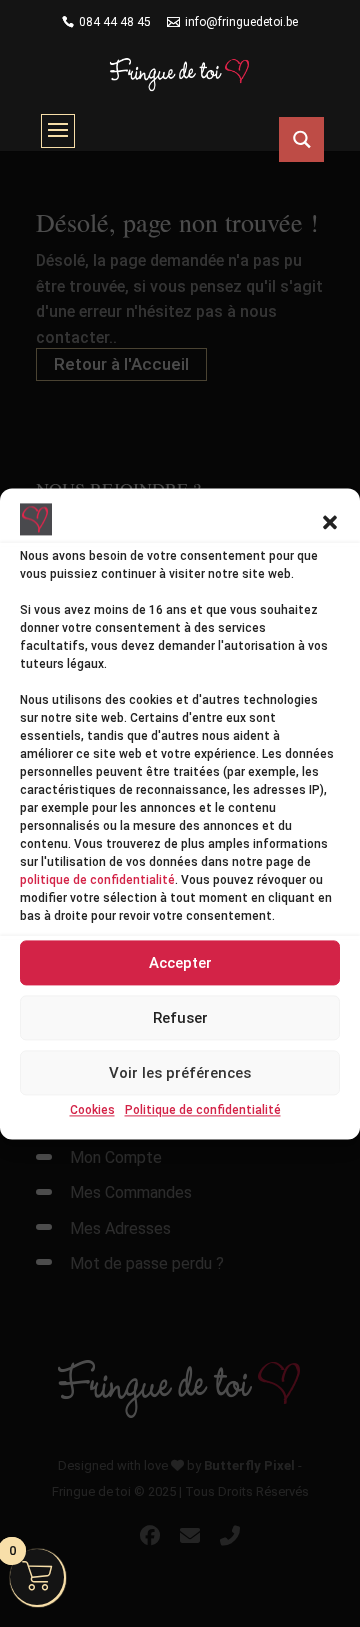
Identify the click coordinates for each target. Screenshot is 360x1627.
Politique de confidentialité (203, 1111)
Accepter (180, 963)
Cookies (92, 1111)
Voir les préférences (180, 1073)
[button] (330, 523)
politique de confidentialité (97, 881)
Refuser (180, 1018)
